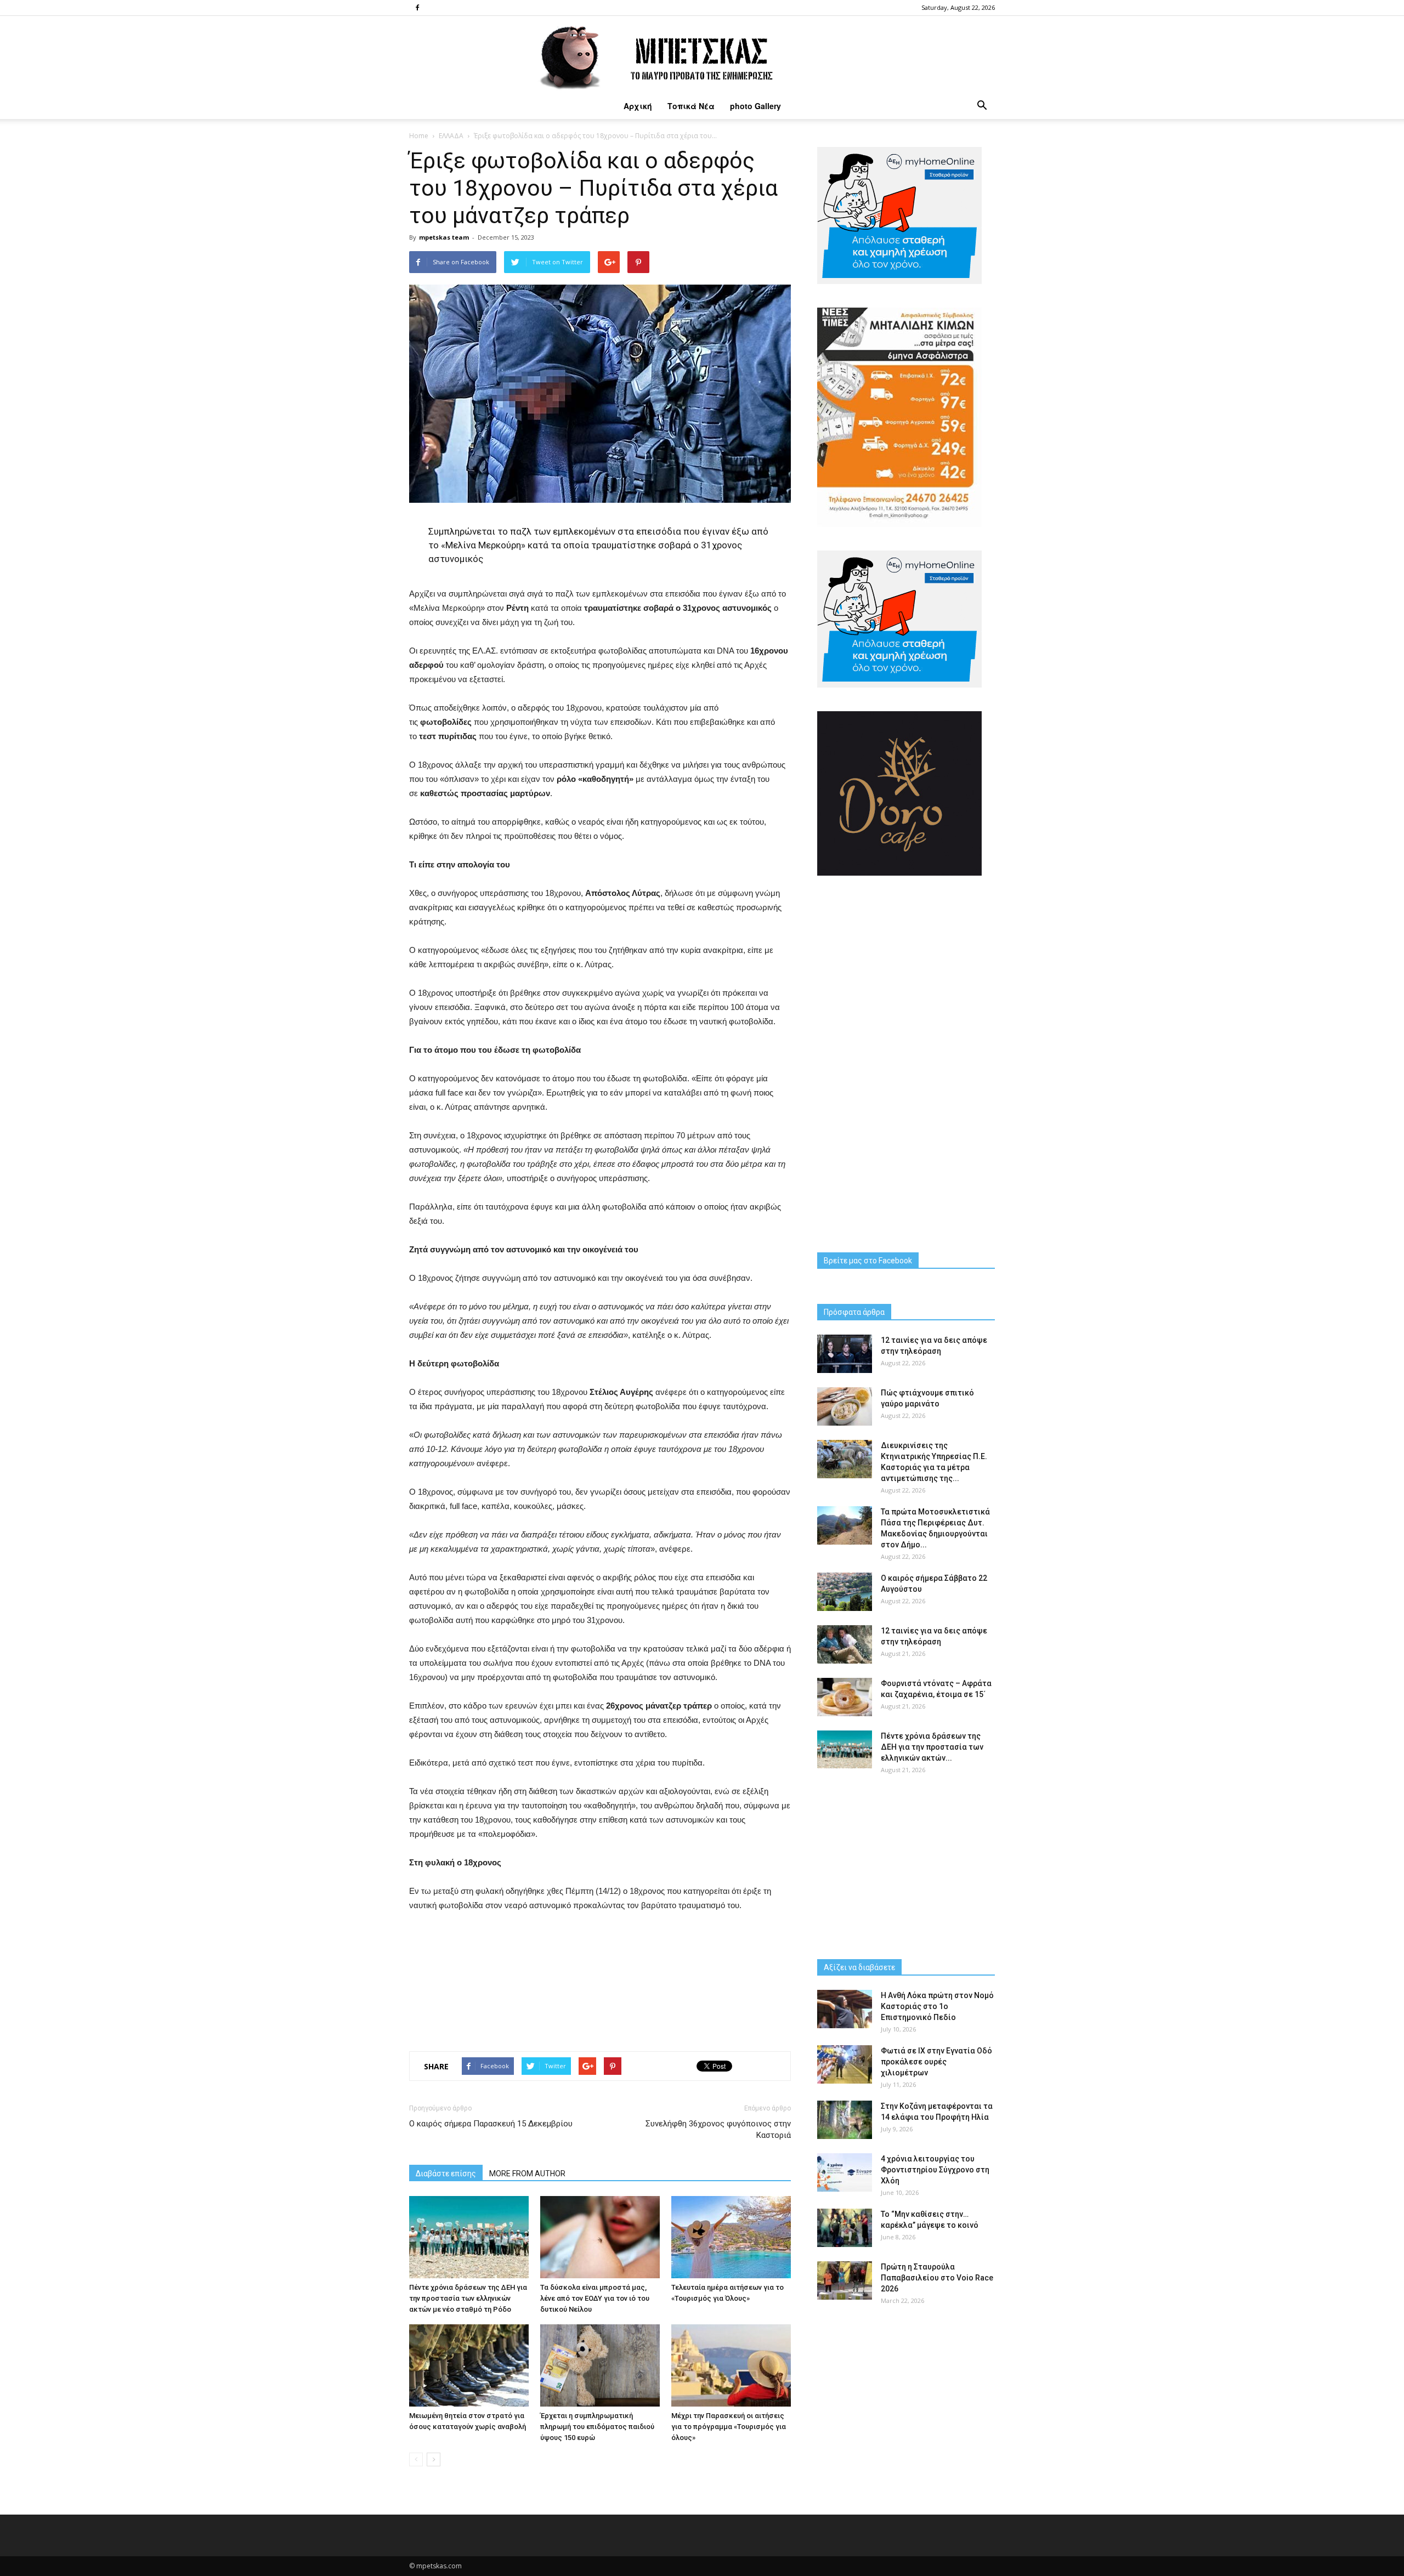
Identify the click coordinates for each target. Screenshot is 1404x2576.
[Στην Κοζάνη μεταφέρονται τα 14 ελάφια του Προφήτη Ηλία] (845, 2120)
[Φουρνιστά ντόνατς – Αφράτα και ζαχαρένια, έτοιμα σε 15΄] (845, 1697)
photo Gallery (755, 106)
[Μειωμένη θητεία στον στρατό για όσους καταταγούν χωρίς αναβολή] (469, 2365)
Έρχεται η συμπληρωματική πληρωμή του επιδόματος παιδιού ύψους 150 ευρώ (597, 2427)
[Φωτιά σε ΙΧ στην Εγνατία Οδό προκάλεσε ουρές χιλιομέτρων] (845, 2064)
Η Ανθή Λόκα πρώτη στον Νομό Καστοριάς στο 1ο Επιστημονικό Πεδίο (937, 2006)
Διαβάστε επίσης (446, 2174)
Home (419, 136)
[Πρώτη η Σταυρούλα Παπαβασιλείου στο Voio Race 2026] (845, 2280)
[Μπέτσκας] (702, 54)
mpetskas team (444, 237)
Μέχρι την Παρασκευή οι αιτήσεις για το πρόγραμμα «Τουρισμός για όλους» (729, 2427)
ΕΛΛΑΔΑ (451, 136)
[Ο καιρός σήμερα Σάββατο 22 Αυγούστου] (845, 1592)
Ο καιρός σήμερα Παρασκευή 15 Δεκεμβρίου (491, 2124)
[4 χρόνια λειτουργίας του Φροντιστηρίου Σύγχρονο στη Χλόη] (845, 2172)
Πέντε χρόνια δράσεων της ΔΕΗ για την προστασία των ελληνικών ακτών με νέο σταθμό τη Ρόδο (468, 2298)
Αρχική (638, 106)
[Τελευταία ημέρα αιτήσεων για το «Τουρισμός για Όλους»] (731, 2237)
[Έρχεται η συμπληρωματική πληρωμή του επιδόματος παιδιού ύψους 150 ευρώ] (600, 2365)
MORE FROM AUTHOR (527, 2174)
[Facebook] (417, 8)
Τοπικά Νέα (691, 106)
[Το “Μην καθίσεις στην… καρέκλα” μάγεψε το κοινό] (845, 2228)
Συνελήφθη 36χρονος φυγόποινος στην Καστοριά (718, 2129)
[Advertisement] (600, 1979)
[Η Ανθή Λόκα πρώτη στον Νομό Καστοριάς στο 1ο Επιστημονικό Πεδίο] (845, 2009)
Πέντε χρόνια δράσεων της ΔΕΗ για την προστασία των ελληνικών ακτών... (932, 1747)
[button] (982, 106)
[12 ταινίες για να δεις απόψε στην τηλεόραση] (845, 1354)
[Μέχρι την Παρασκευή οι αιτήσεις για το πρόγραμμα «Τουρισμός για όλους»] (731, 2365)
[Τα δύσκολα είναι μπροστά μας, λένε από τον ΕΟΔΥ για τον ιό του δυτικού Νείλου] (600, 2237)
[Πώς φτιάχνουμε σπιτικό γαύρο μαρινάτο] (845, 1406)
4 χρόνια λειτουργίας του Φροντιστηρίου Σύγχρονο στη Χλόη (935, 2170)
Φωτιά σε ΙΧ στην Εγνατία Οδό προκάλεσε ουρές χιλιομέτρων (936, 2062)
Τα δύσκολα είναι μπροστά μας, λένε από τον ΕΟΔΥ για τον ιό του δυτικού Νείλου (595, 2298)
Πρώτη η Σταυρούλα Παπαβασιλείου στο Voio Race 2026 (937, 2278)
